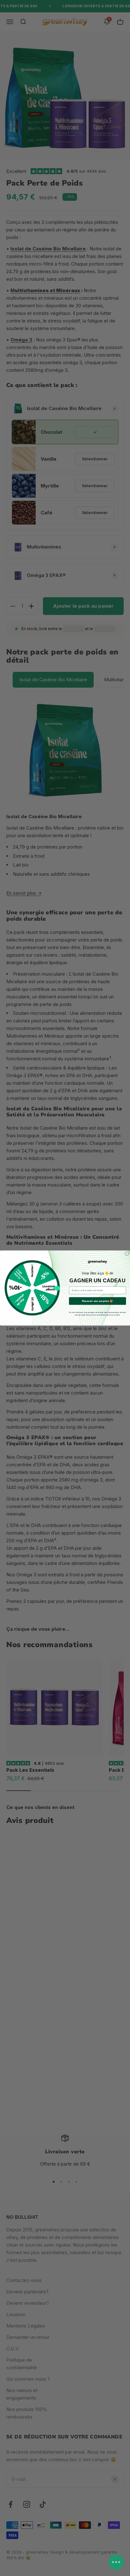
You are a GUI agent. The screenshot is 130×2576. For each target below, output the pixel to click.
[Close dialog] (127, 1254)
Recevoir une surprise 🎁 (97, 1301)
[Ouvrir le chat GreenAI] (116, 2562)
